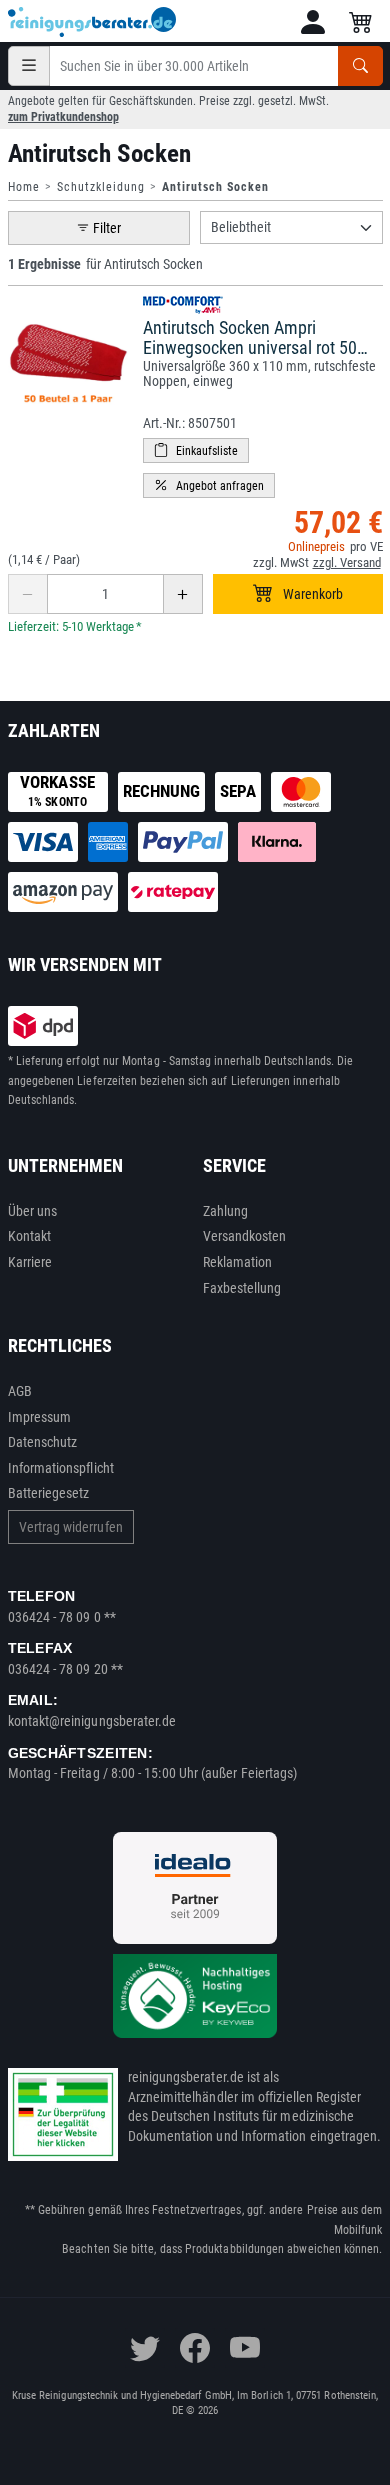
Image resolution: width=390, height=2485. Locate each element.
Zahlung (226, 1211)
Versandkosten (245, 1236)
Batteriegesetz (49, 1493)
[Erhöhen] (183, 594)
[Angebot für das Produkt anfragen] (209, 485)
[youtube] (245, 2348)
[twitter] (145, 2348)
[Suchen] (360, 66)
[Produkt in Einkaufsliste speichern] (196, 450)
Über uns (33, 1211)
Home (24, 187)
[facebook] (195, 2348)
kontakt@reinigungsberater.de (92, 1721)
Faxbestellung (242, 1288)
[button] (313, 22)
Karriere (30, 1262)
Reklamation (238, 1262)
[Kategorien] (29, 66)
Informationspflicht (61, 1468)
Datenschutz (43, 1442)
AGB (20, 1391)
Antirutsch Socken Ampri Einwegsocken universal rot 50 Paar (250, 347)
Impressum (40, 1417)
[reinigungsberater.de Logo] (93, 22)
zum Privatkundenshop (63, 117)
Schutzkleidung (101, 187)
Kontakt (30, 1236)
